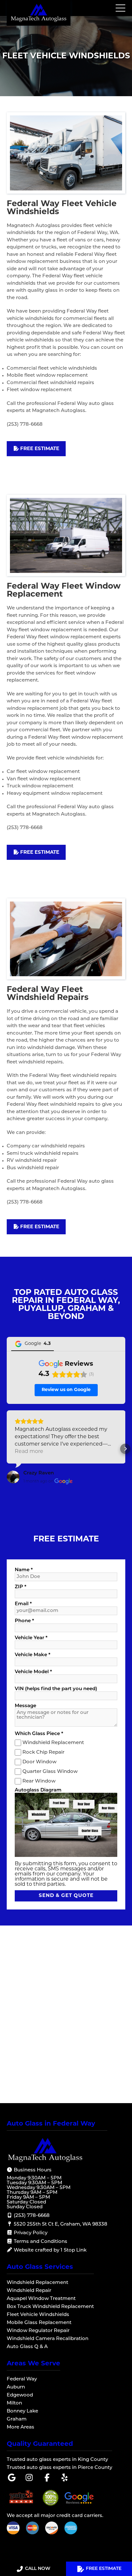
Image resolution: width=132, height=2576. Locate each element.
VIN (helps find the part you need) (56, 1689)
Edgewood (20, 2395)
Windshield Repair (29, 2291)
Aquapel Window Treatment (41, 2299)
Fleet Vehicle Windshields (38, 2315)
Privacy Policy (30, 2233)
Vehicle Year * (31, 1638)
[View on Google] (13, 1477)
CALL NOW (38, 2569)
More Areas (21, 2427)
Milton (14, 2403)
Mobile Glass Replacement (39, 2323)
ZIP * (21, 1587)
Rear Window (39, 1781)
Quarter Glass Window (50, 1771)
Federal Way (22, 2379)
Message (25, 1706)
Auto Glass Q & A (27, 2347)
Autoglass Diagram (38, 1790)
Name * (24, 1570)
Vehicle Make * (33, 1655)
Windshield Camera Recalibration (48, 2339)
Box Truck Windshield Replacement (50, 2307)
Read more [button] (29, 1452)
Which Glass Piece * (39, 1734)
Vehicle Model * (33, 1672)
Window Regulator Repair (38, 2331)
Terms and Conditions (40, 2242)
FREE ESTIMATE (104, 2569)
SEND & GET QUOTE (66, 1896)
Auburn (16, 2387)
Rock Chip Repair (43, 1752)
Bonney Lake (22, 2411)
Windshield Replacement (53, 1743)
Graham (17, 2419)
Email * (23, 1604)
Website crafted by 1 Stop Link (50, 2250)
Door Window (39, 1762)
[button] (7, 1449)
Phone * (24, 1621)
